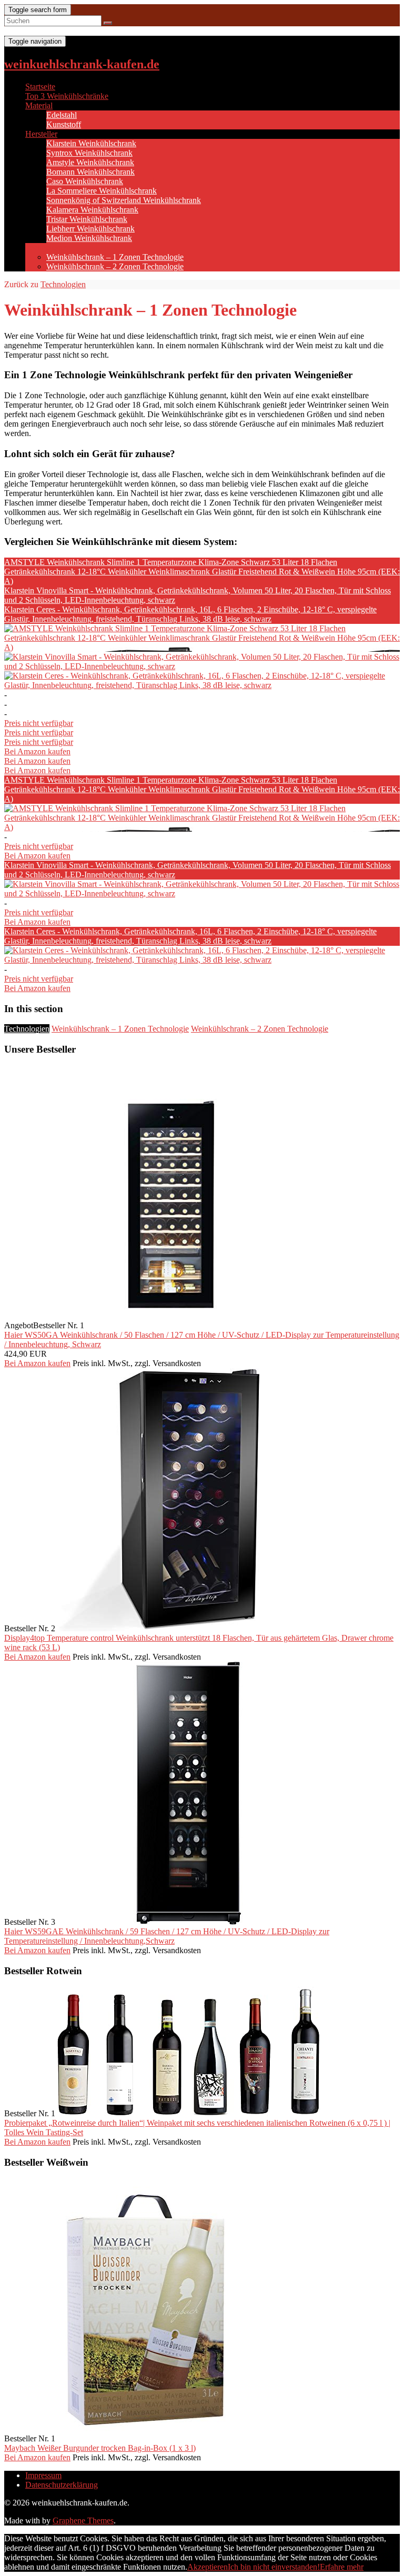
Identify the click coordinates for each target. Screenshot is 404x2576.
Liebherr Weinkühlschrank (90, 229)
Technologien (48, 248)
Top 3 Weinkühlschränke (67, 96)
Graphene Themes (83, 2521)
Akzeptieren (208, 2567)
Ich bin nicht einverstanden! (274, 2567)
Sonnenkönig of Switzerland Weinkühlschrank (124, 200)
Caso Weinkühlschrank (85, 181)
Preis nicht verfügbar (39, 723)
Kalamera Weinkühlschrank (92, 210)
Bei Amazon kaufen (37, 751)
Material (39, 105)
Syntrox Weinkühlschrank (89, 153)
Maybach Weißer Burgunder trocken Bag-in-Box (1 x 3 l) (100, 2448)
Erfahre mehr (342, 2567)
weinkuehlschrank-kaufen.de (82, 64)
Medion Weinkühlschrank (89, 238)
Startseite (40, 87)
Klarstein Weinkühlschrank (91, 143)
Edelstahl (62, 115)
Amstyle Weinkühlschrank (90, 162)
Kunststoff (64, 124)
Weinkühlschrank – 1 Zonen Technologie (115, 257)
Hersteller (41, 134)
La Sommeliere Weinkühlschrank (102, 191)
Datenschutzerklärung (62, 2485)
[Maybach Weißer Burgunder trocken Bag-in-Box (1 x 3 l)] (145, 2438)
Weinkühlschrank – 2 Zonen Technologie (115, 266)
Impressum (43, 2475)
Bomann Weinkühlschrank (90, 172)
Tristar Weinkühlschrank (87, 219)
